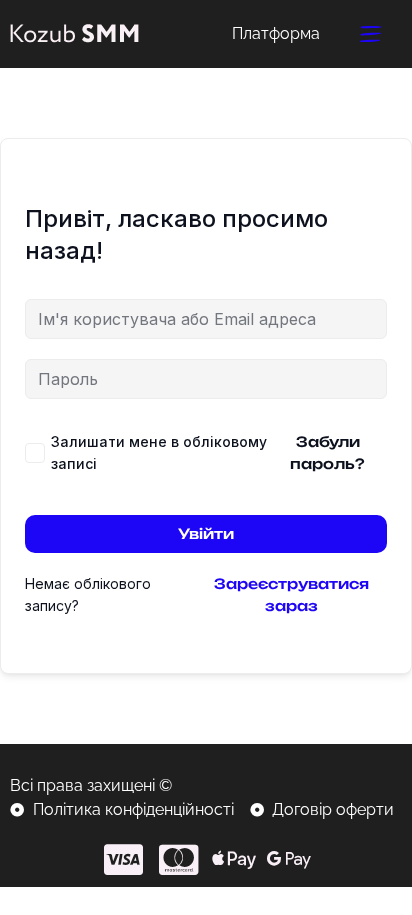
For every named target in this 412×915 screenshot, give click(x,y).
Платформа (276, 33)
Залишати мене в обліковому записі (159, 452)
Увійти (206, 533)
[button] (370, 34)
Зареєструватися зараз (291, 594)
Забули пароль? (327, 452)
